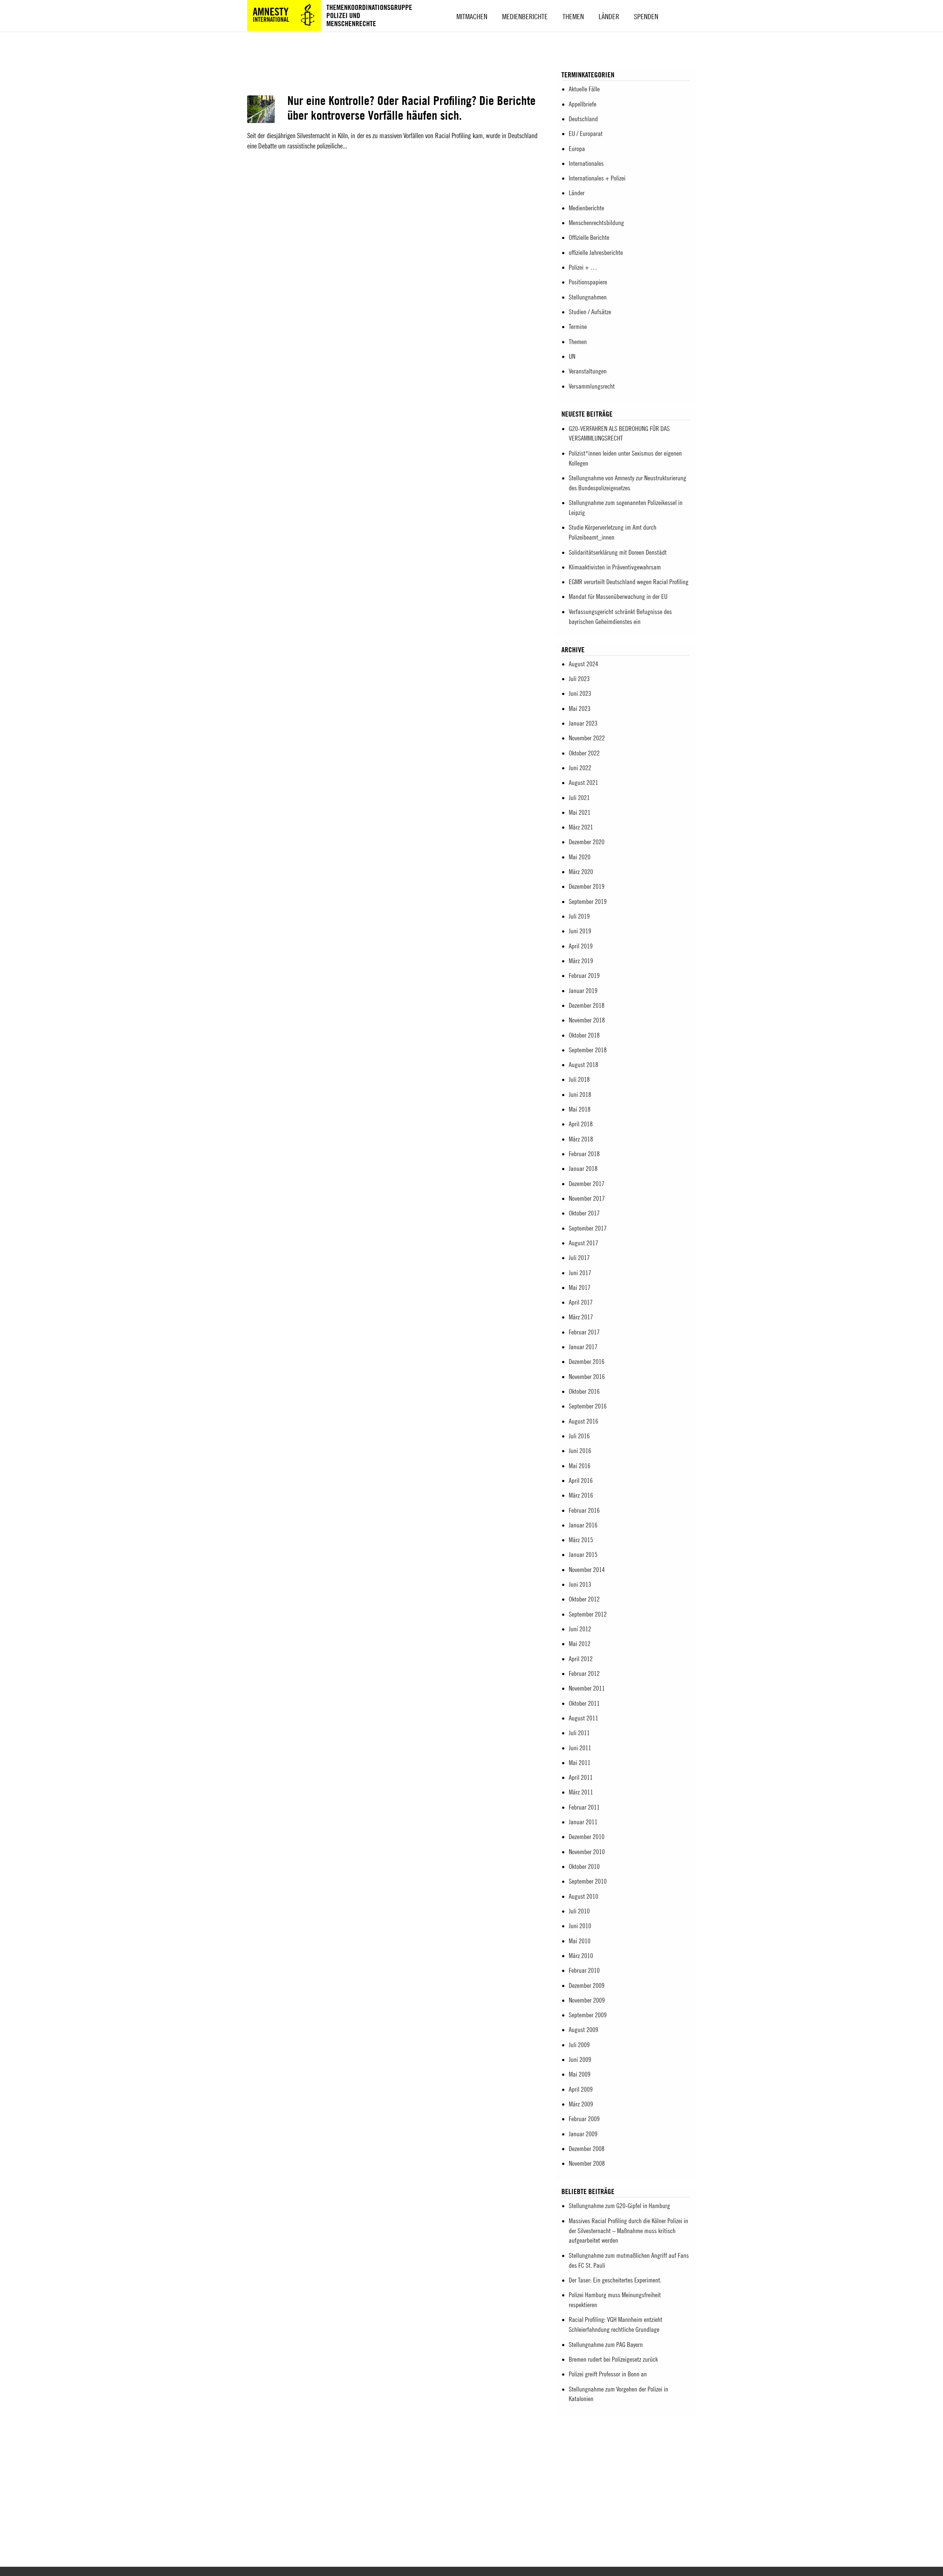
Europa (577, 149)
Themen (573, 16)
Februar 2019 (584, 975)
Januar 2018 (583, 1168)
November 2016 (587, 1377)
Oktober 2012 (584, 1599)
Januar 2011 (583, 1822)
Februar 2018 (584, 1154)
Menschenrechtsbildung (596, 223)
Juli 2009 (579, 2045)
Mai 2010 (580, 1941)
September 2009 (588, 2015)
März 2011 (581, 1792)
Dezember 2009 (587, 1985)
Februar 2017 (584, 1332)
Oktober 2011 (584, 1703)
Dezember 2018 (587, 1005)
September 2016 (588, 1406)
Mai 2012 (580, 1644)
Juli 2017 (579, 1258)
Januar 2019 (583, 991)
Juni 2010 (580, 1926)
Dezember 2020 (587, 842)
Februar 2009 (584, 2119)
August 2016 (583, 1421)
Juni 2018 (580, 1094)
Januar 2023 (583, 723)
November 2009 (587, 2000)
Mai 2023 (580, 708)
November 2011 (587, 1688)
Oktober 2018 (584, 1035)
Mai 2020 (580, 857)
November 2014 (587, 1570)
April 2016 (581, 1480)
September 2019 (588, 901)
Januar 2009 (583, 2134)
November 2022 (587, 738)
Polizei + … (583, 267)
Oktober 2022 (584, 753)
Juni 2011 (580, 1748)
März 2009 (581, 2104)
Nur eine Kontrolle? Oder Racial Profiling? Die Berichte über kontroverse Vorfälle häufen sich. (411, 108)
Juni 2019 (580, 931)
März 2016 (581, 1495)
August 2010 (583, 1896)
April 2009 (581, 2089)
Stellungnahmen (588, 297)
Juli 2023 (579, 679)
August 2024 (583, 664)
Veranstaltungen (588, 371)
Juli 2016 (579, 1436)
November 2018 (587, 1020)
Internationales (586, 163)
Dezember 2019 (587, 886)
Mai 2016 (580, 1466)
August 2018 (583, 1065)
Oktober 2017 (584, 1213)
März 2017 (581, 1317)
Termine (578, 327)
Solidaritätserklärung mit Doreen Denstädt (618, 552)
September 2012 (588, 1614)
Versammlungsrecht (592, 386)
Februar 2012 (584, 1673)
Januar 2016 (583, 1525)
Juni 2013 (580, 1584)
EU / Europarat (586, 134)
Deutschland (583, 119)
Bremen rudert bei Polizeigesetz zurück (613, 2359)
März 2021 (581, 827)
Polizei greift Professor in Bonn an (608, 2374)
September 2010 (588, 1881)
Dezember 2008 (587, 2149)
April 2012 (581, 1659)
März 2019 (581, 961)
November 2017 (587, 1198)
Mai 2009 (580, 2074)
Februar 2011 (584, 1807)
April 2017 (581, 1302)
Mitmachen (472, 16)
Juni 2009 (580, 2059)
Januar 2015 (583, 1554)
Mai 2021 (580, 812)
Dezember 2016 (587, 1361)
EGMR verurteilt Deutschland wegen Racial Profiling (629, 582)
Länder (609, 16)
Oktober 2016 (584, 1391)
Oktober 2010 (584, 1866)
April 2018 (581, 1124)
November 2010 (587, 1852)
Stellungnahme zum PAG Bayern (606, 2345)
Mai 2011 (580, 1763)
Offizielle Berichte (589, 237)
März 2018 (581, 1139)
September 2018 (588, 1050)
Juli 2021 (579, 798)
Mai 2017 (580, 1287)
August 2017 (583, 1243)
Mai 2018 (580, 1109)
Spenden (646, 16)
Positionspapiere (588, 282)
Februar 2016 (584, 1510)
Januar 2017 (583, 1347)
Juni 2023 (580, 693)
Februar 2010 (584, 1970)
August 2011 (583, 1718)
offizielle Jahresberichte (596, 252)
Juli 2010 (579, 1911)
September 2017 (588, 1228)
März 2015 (581, 1540)
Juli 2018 (579, 1079)
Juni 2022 (580, 768)
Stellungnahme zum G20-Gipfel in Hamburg (619, 2206)
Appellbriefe (583, 104)
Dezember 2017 (587, 1184)
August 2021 (583, 782)
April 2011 (581, 1777)
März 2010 (581, 1956)
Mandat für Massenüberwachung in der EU (618, 596)
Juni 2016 (580, 1451)
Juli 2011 (579, 1733)
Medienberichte (525, 16)
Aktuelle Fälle (584, 89)
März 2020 (581, 872)
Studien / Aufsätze (590, 312)
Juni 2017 (580, 1273)
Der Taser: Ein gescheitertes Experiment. (615, 2280)
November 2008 (587, 2163)
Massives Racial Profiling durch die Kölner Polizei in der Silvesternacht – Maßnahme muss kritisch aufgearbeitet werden (628, 2231)
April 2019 (581, 946)
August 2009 (583, 2030)
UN (572, 356)
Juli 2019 (579, 916)
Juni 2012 (580, 1629)
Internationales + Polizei (597, 178)
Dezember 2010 (587, 1837)
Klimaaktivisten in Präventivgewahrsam (615, 567)
